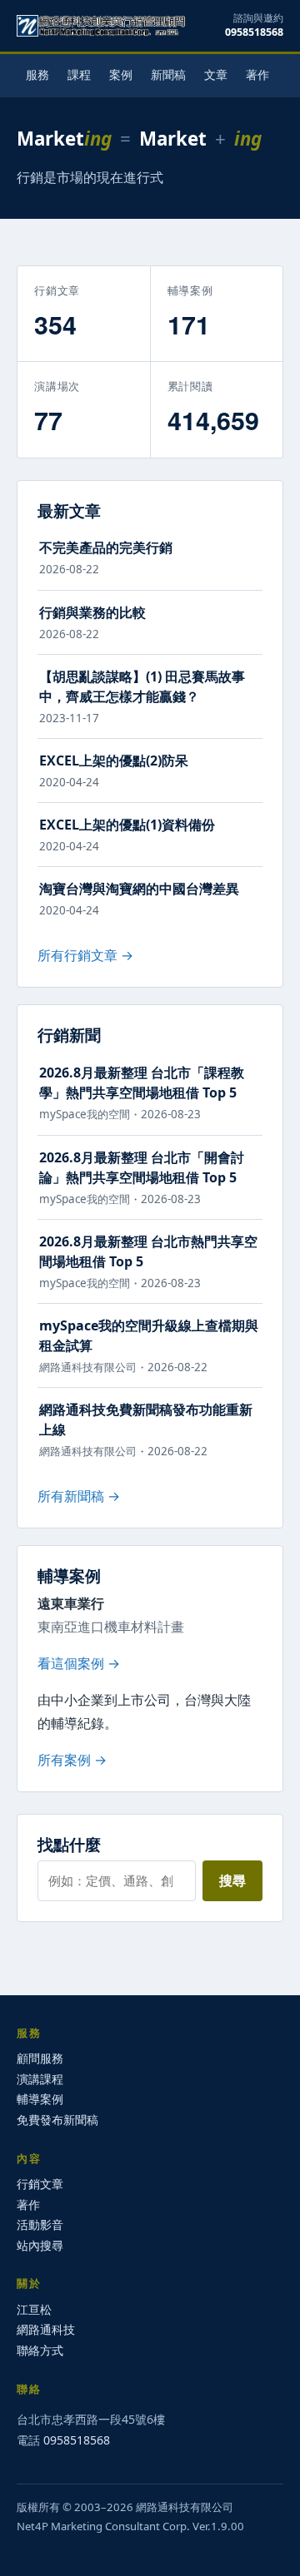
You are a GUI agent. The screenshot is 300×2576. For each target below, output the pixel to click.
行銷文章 (40, 2184)
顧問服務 (40, 2058)
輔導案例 (40, 2099)
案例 (121, 74)
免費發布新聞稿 (57, 2120)
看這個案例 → (79, 1663)
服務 (37, 74)
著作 (257, 74)
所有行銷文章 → (85, 955)
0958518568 (254, 32)
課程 (79, 74)
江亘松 (34, 2309)
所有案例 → (72, 1760)
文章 (216, 74)
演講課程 (40, 2079)
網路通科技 (46, 2329)
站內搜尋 (40, 2245)
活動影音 (40, 2224)
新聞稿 (168, 74)
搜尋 (232, 1880)
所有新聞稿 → (79, 1496)
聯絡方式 (40, 2350)
